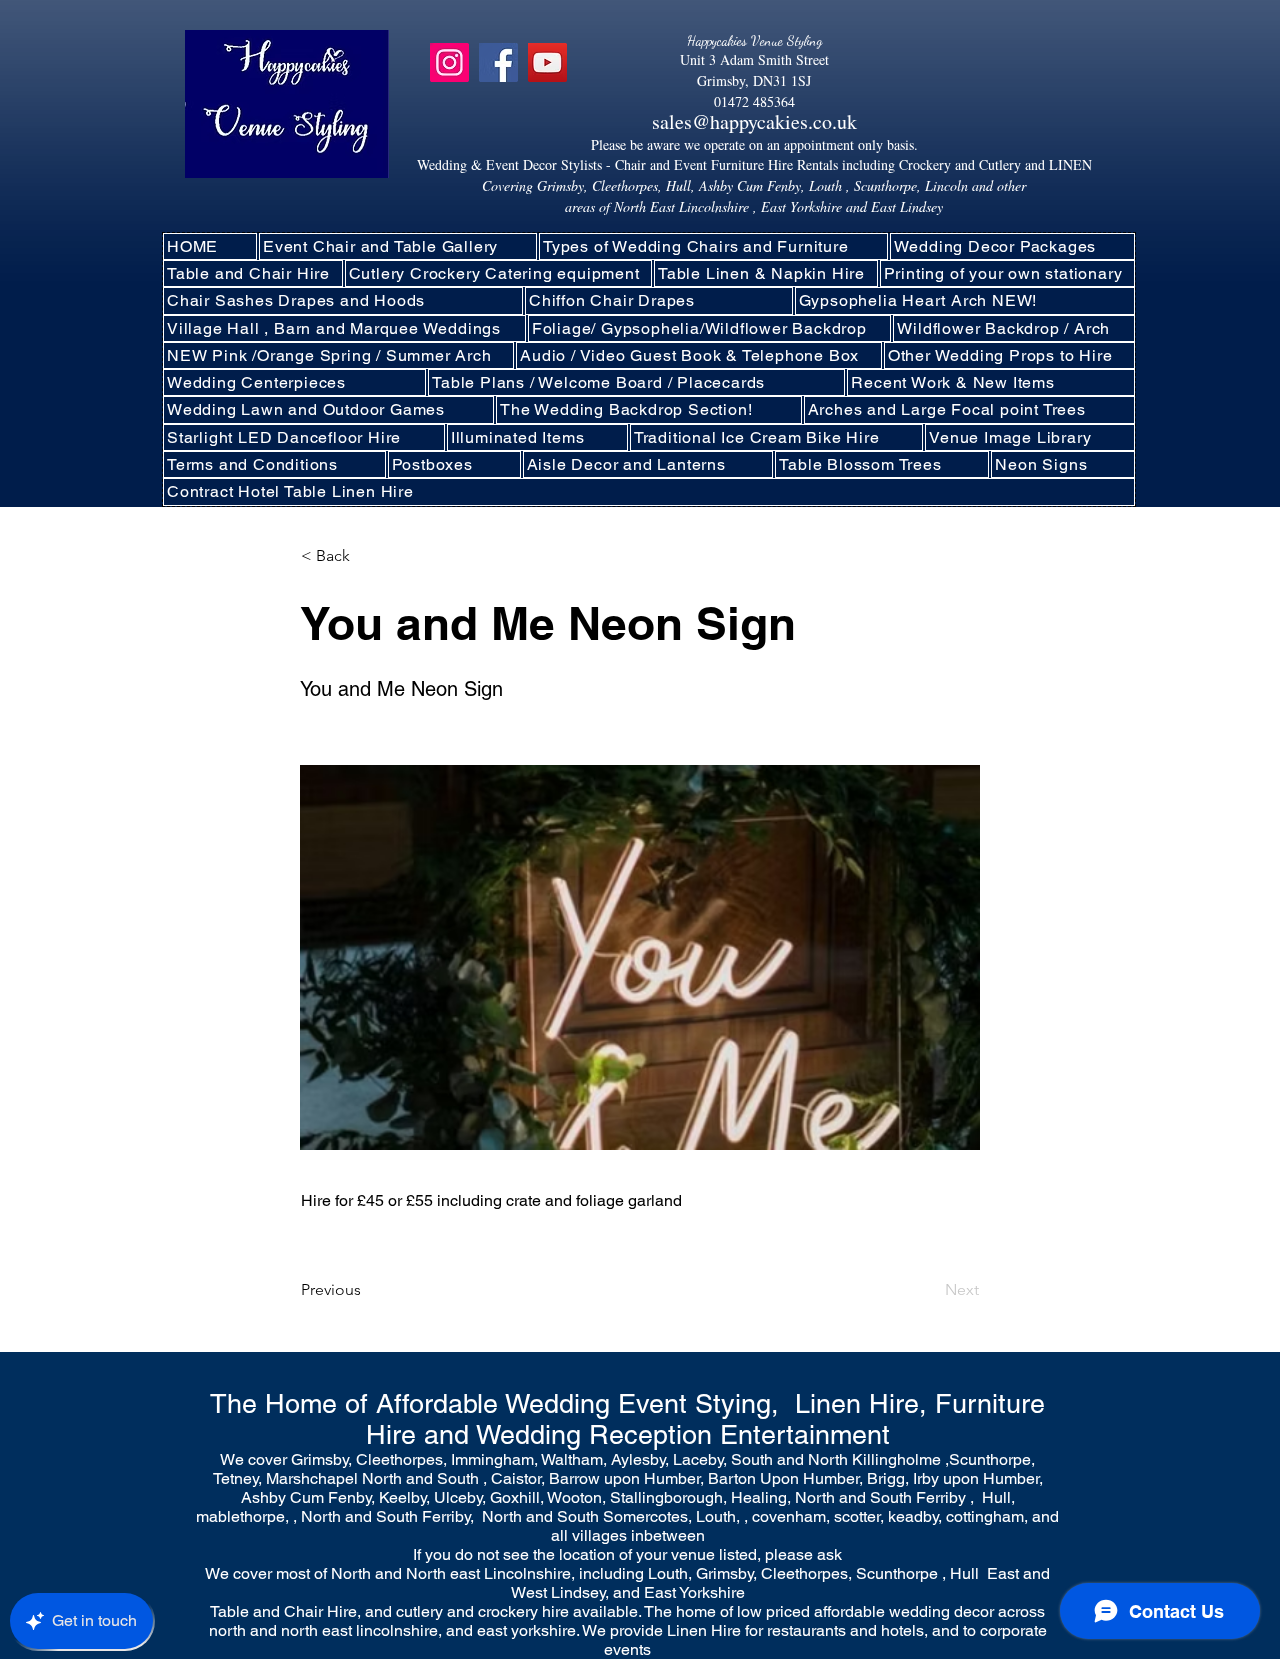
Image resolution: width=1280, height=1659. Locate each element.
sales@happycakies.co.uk (754, 121)
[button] (499, 273)
